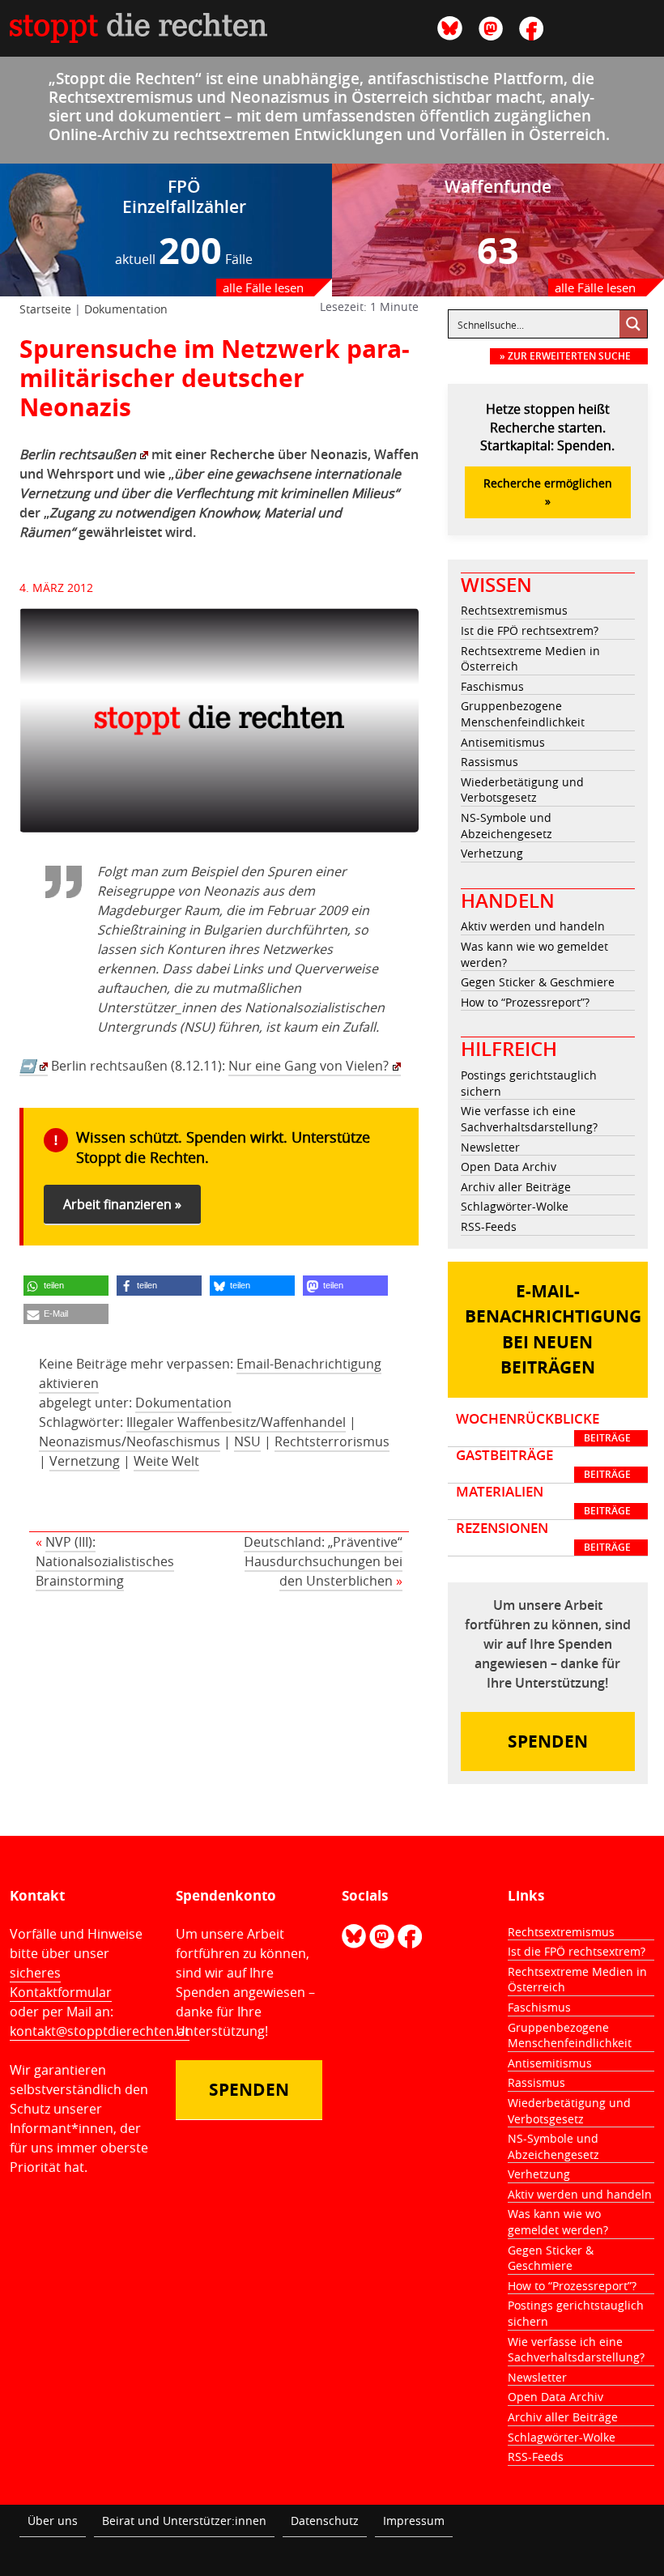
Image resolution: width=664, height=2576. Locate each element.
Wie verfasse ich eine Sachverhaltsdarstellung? (529, 1119)
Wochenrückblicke (543, 1428)
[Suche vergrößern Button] (633, 324)
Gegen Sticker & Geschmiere (538, 982)
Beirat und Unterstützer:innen (184, 2521)
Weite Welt (166, 1461)
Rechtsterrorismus (332, 1441)
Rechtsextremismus (514, 610)
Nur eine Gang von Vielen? (309, 1066)
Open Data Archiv (509, 1167)
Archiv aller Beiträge (516, 1187)
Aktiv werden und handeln (533, 926)
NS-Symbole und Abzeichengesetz (507, 826)
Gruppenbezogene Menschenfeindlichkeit (523, 714)
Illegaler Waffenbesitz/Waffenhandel (236, 1422)
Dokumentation (126, 309)
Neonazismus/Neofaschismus (130, 1441)
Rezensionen (543, 1537)
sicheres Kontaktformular (61, 1982)
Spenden (548, 1741)
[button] (66, 1286)
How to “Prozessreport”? (525, 1002)
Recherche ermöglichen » (548, 492)
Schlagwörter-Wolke (515, 1206)
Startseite (45, 309)
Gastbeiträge (543, 1464)
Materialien (543, 1501)
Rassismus (489, 762)
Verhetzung (492, 853)
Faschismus (492, 686)
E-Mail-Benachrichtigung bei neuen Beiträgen (553, 1330)
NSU (247, 1441)
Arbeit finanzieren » (122, 1204)
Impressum (414, 2521)
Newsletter (490, 1147)
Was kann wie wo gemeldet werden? (534, 954)
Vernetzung (85, 1461)
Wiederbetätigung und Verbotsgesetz (522, 790)
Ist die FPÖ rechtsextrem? (530, 630)
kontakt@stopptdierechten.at (100, 2031)
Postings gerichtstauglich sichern (529, 1083)
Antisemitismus (503, 742)
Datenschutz (325, 2521)
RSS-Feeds (489, 1226)
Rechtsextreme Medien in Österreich (530, 659)
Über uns (53, 2521)
